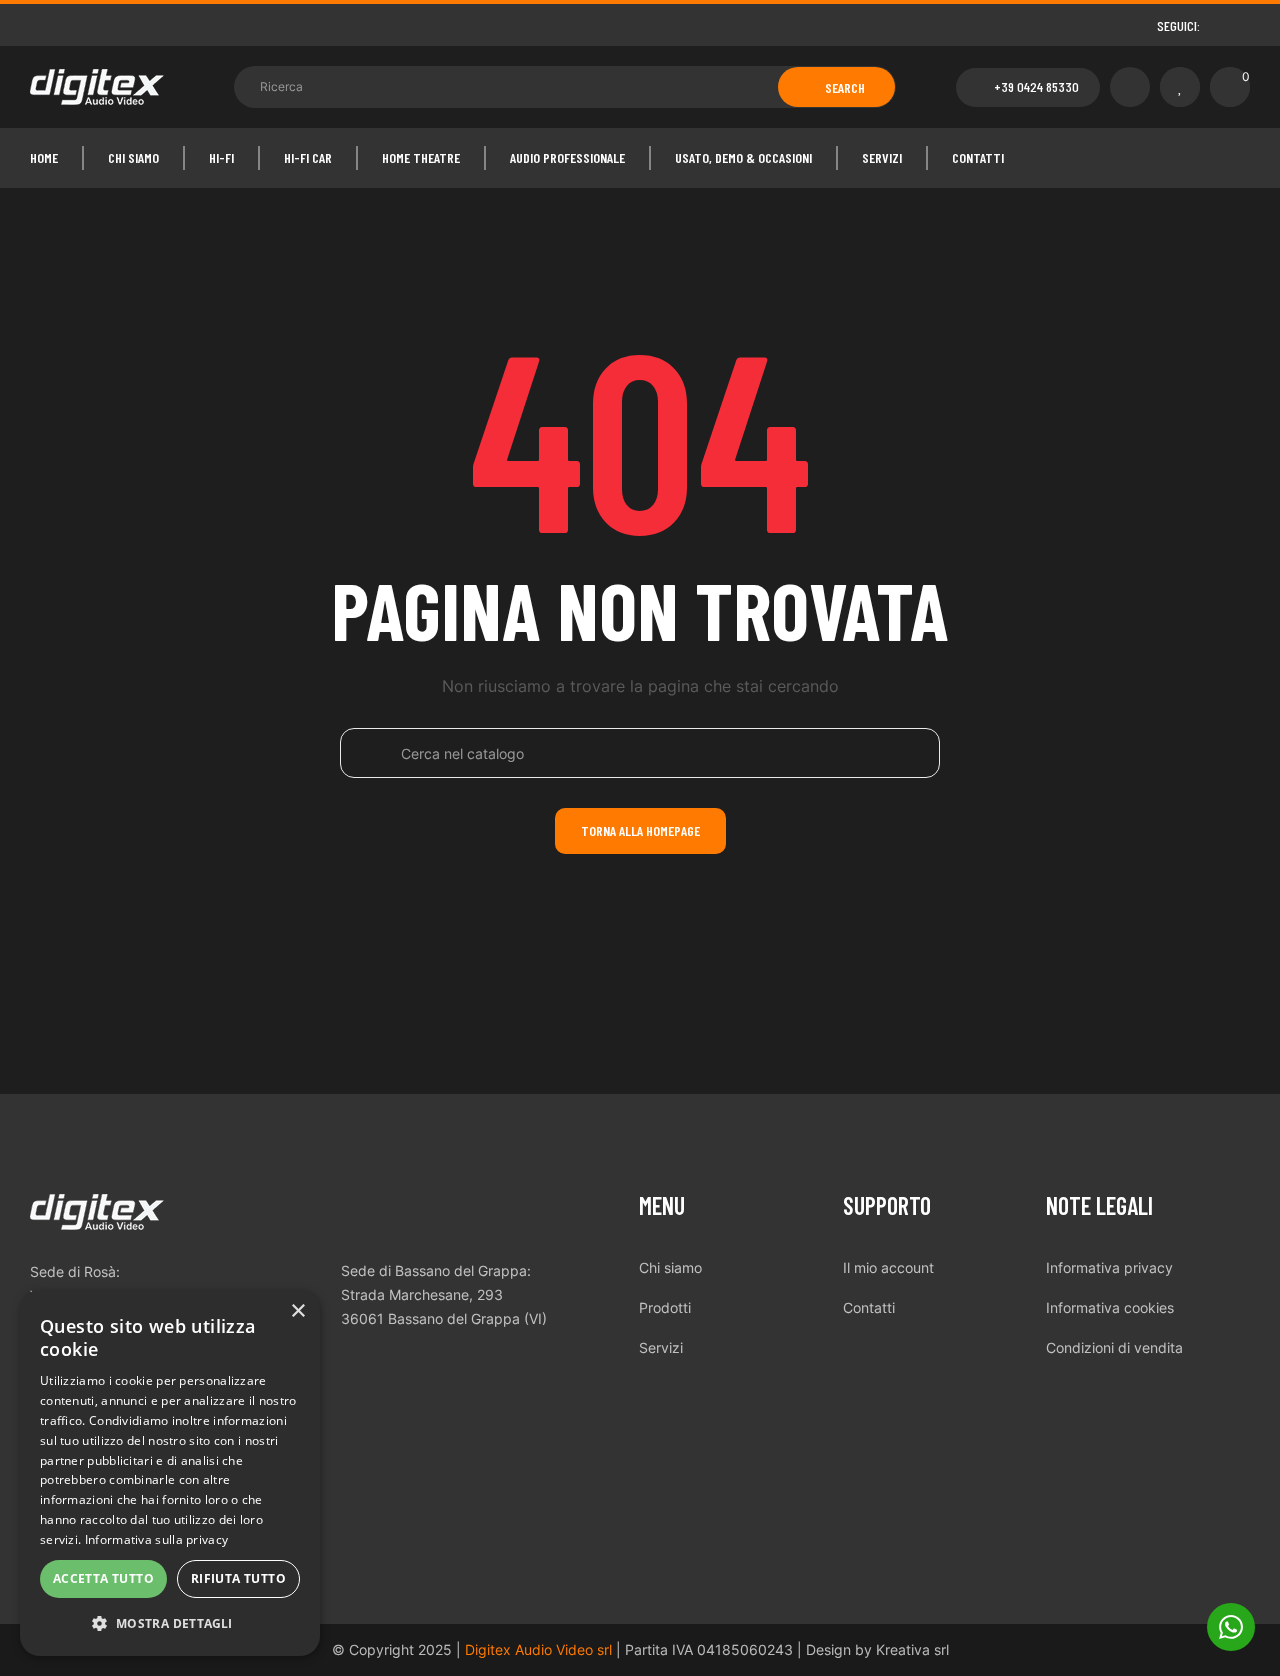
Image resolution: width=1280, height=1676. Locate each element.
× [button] (297, 1311)
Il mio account (888, 1267)
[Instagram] (1242, 25)
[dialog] (170, 1473)
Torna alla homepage (640, 830)
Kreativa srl (912, 1649)
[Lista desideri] (1180, 87)
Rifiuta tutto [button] (238, 1578)
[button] (1028, 87)
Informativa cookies (1110, 1307)
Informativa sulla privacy (157, 1539)
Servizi (661, 1347)
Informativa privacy (1109, 1267)
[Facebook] (1217, 25)
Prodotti (665, 1307)
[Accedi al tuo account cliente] (1130, 87)
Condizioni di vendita (1114, 1347)
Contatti (869, 1307)
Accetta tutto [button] (103, 1578)
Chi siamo (670, 1267)
